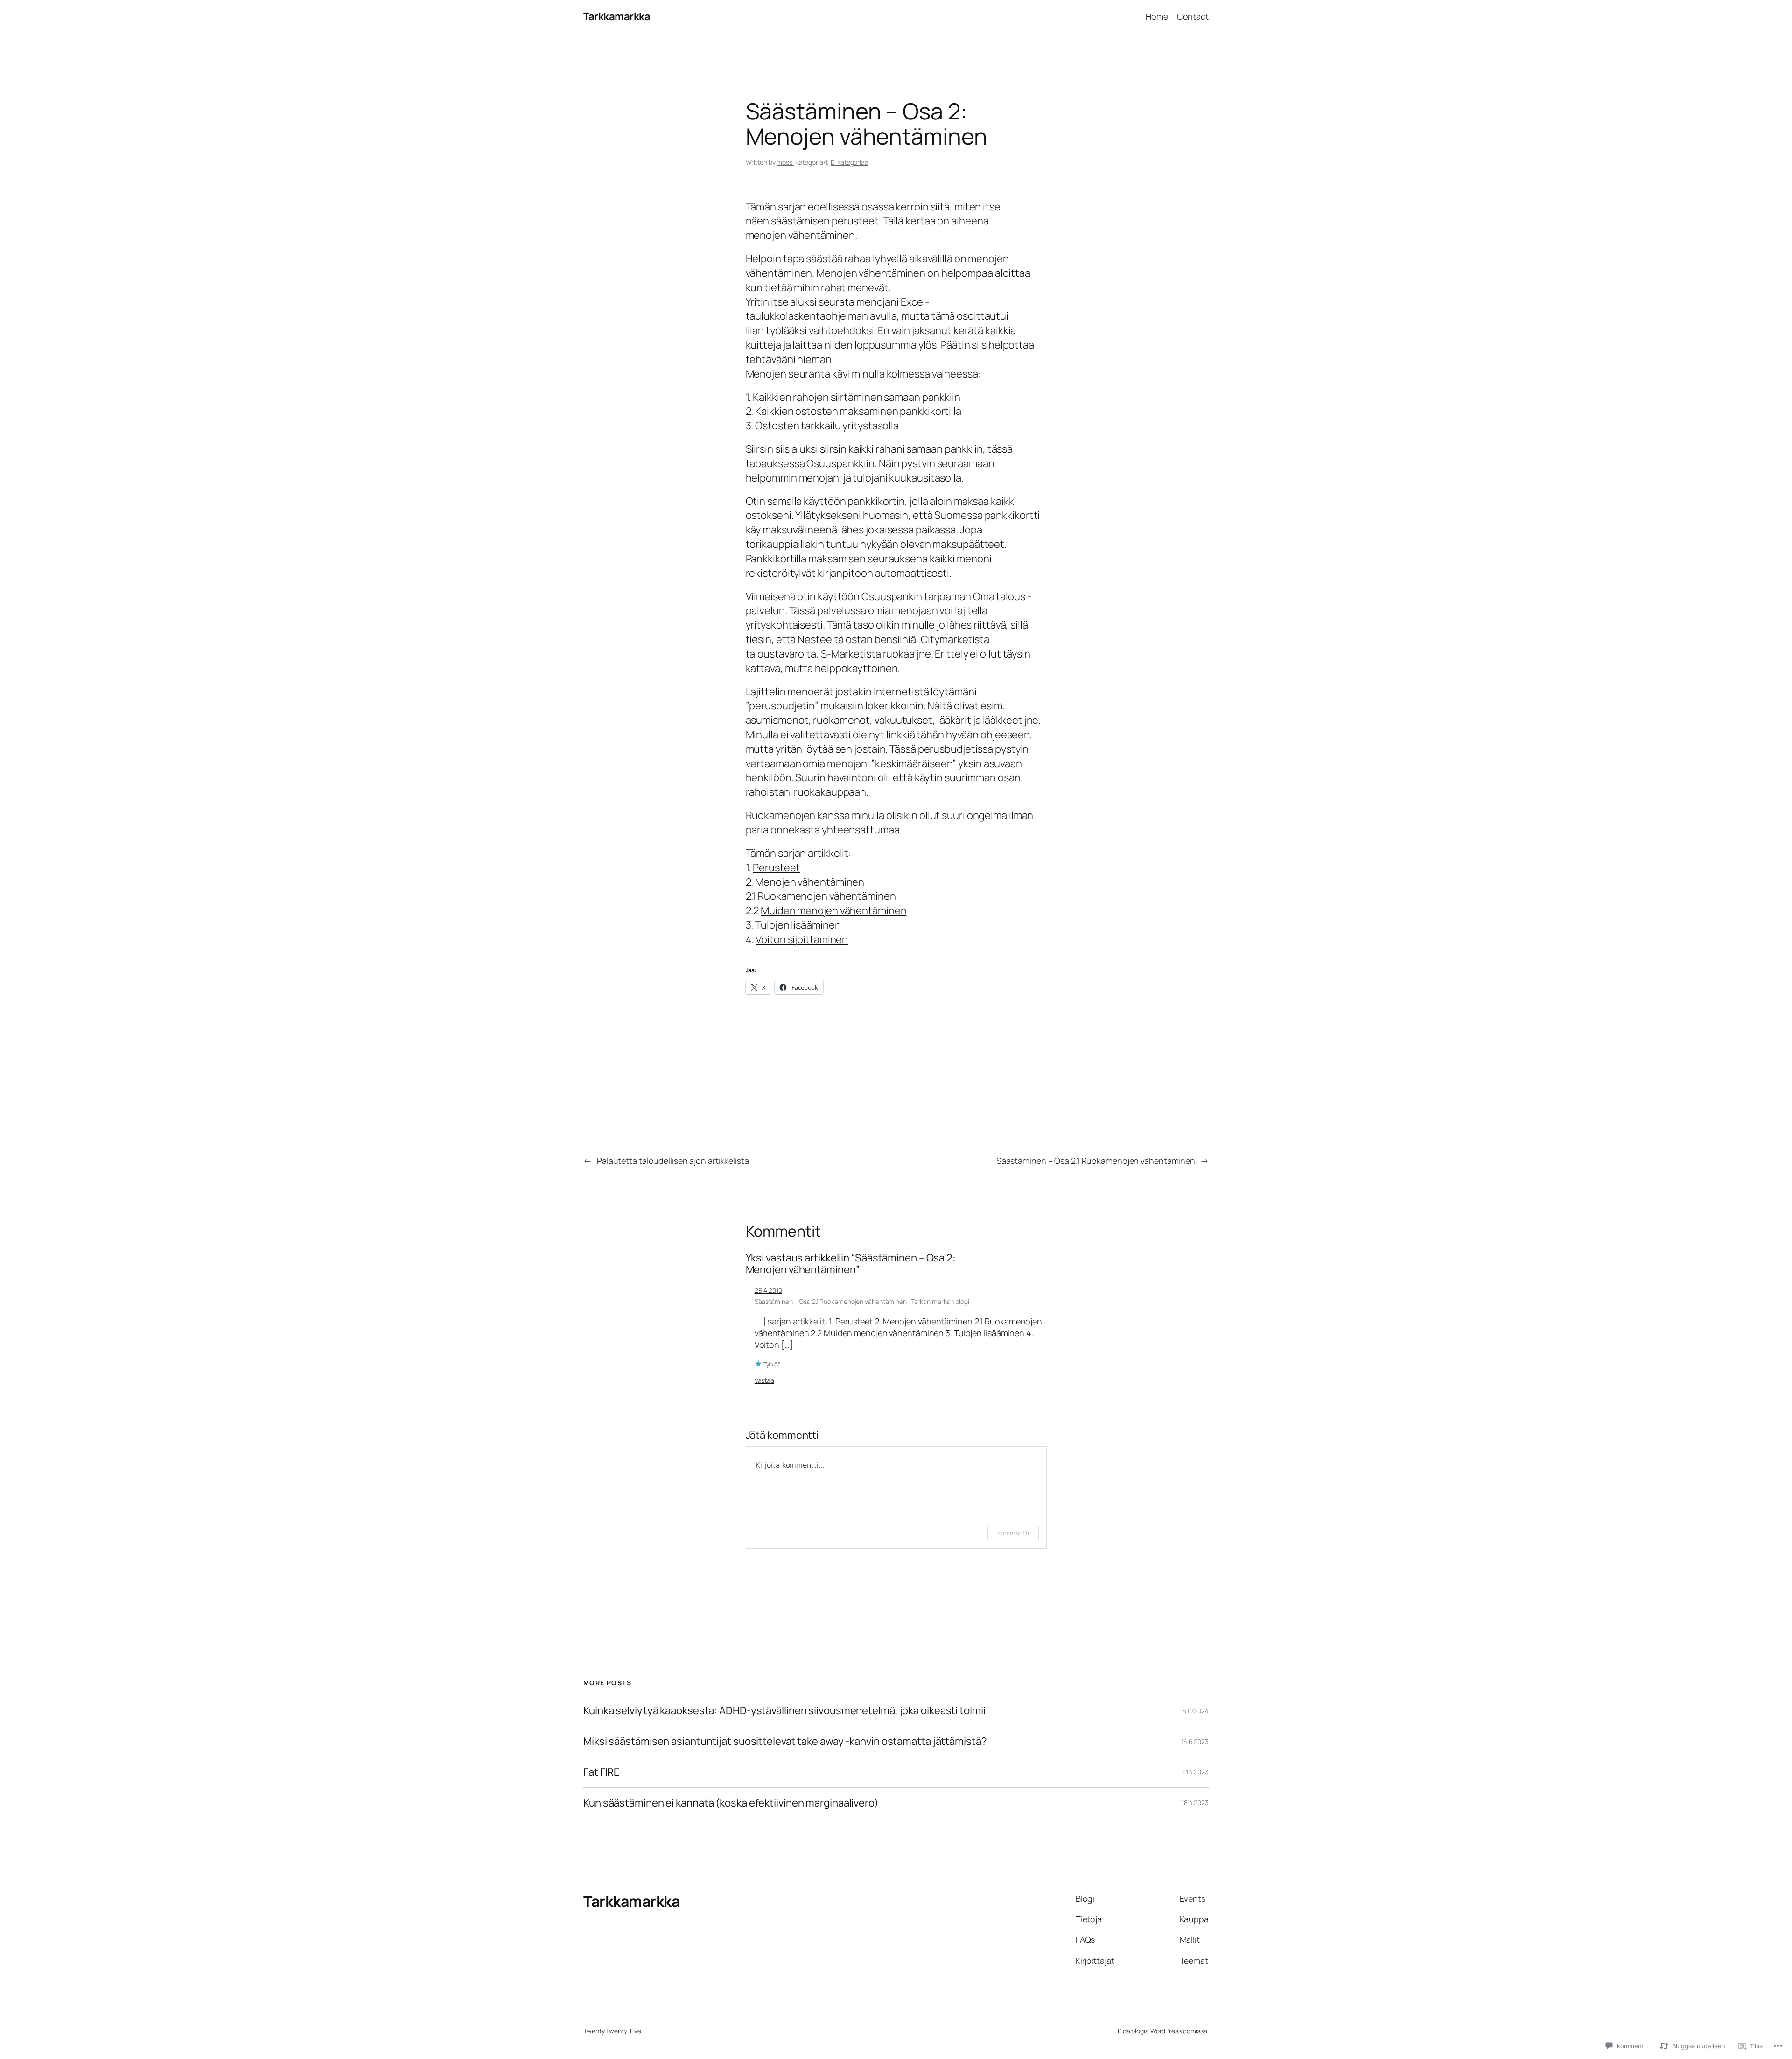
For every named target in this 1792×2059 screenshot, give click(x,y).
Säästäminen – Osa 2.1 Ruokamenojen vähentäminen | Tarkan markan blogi (862, 1301)
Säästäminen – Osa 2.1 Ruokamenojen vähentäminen (1096, 1161)
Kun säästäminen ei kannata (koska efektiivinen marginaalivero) (731, 1803)
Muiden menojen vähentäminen (833, 910)
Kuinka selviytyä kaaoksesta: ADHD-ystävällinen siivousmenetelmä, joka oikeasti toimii (784, 1711)
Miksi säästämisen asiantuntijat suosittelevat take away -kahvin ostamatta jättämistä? (785, 1741)
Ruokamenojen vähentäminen (827, 896)
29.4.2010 (768, 1290)
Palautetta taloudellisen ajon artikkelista (673, 1161)
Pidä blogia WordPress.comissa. (1163, 2031)
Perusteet (776, 868)
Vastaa (764, 1380)
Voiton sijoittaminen (802, 939)
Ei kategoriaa (850, 162)
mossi (785, 162)
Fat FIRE (602, 1772)
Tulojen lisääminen (798, 925)
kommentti (1013, 1533)
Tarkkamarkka (617, 16)
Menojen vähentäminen (810, 882)
